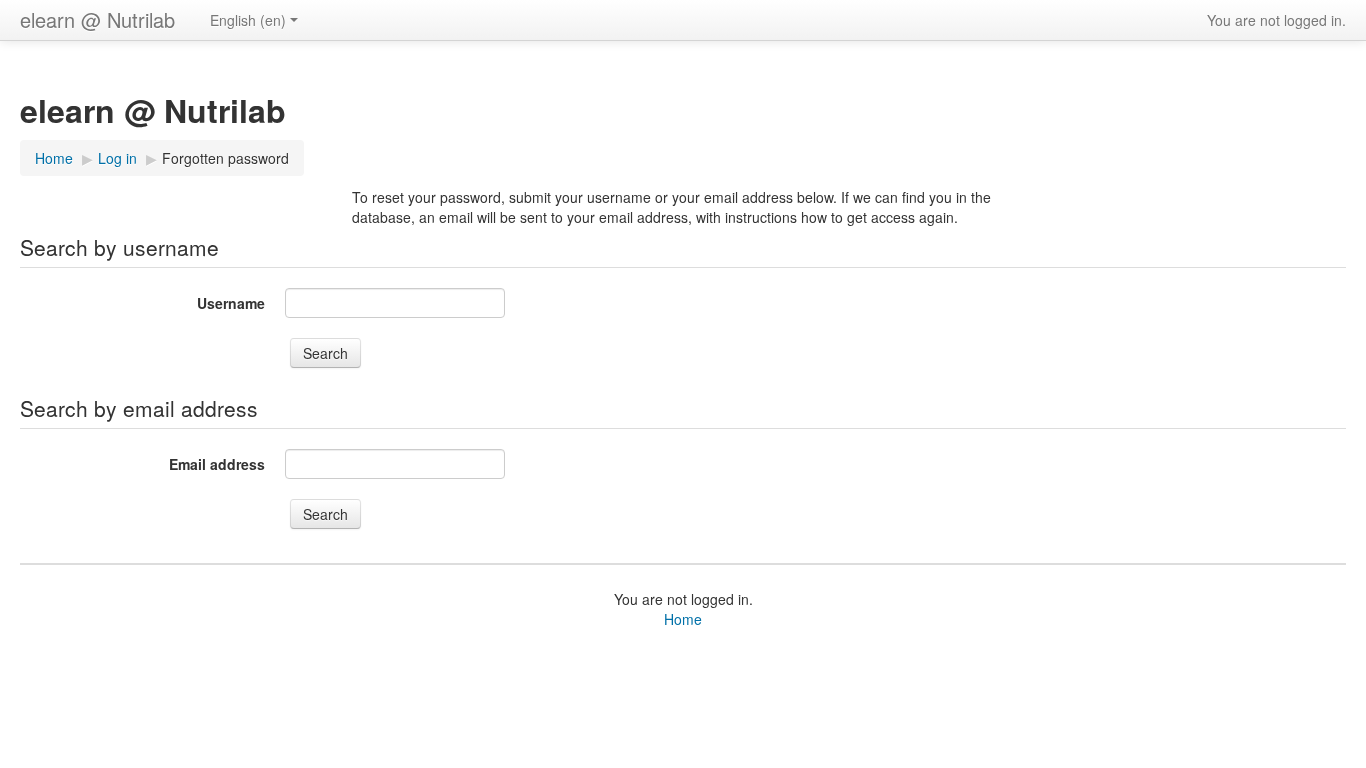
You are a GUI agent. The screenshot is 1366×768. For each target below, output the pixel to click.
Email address (217, 464)
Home (54, 158)
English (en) (248, 20)
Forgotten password (225, 158)
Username (231, 303)
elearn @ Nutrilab (97, 19)
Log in (117, 158)
